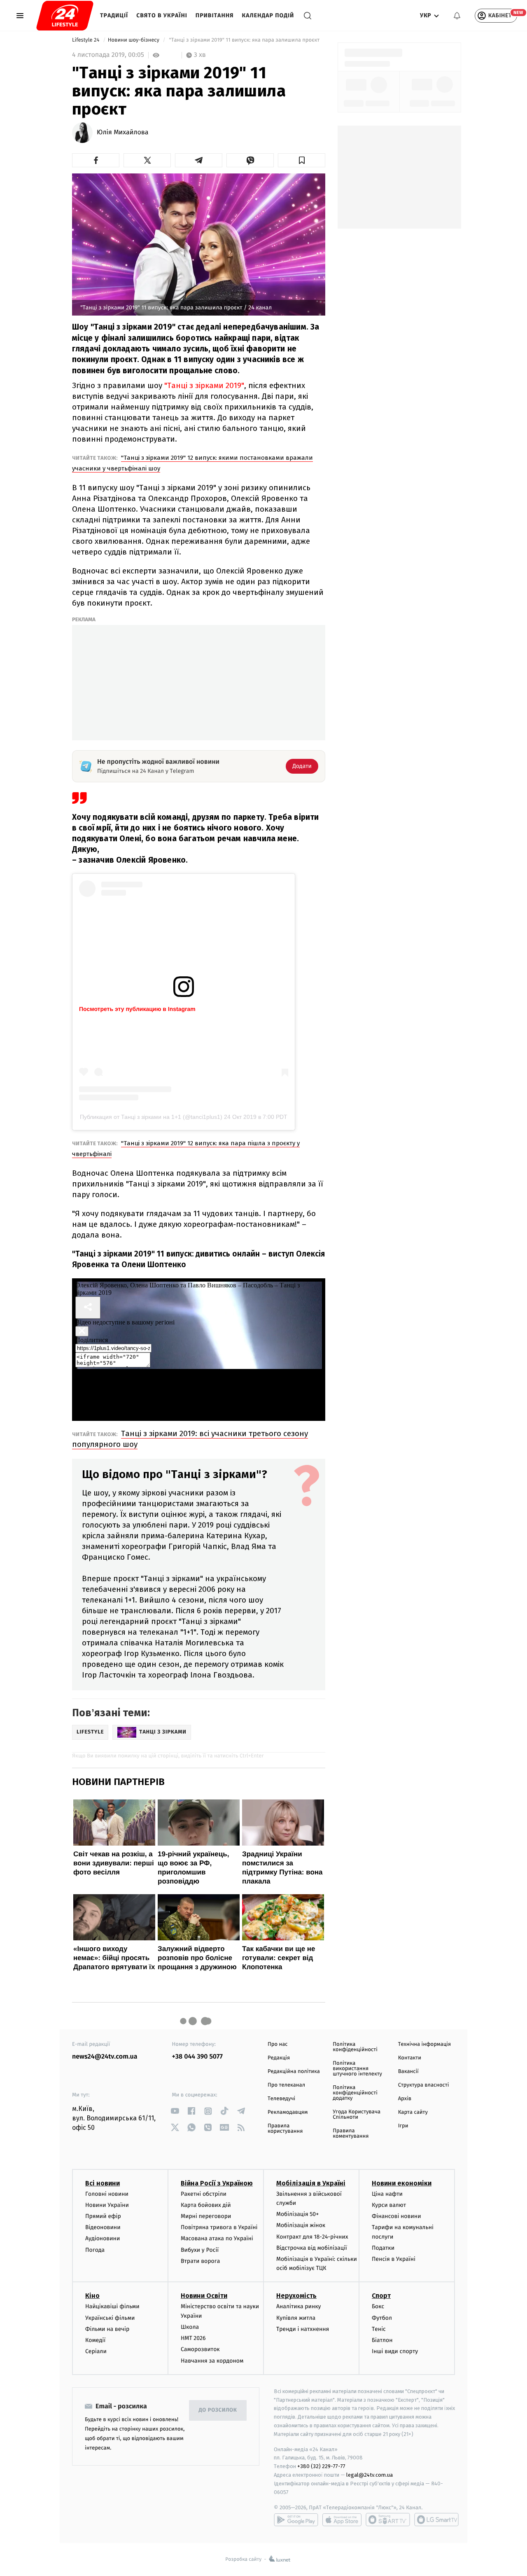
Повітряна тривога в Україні (219, 2227)
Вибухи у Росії (200, 2250)
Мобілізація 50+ (297, 2214)
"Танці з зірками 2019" (204, 385)
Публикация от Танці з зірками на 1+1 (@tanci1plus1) (151, 1117)
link (175, 2111)
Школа (190, 2327)
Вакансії (408, 2072)
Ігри (403, 2126)
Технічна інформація (424, 2044)
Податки (383, 2248)
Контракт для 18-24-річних (312, 2237)
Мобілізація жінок (301, 2225)
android (296, 2520)
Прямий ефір (103, 2216)
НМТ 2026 (193, 2338)
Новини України (107, 2205)
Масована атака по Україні (217, 2238)
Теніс (379, 2329)
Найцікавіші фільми (112, 2306)
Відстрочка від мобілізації (312, 2248)
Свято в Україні (162, 15)
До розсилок (218, 2410)
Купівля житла (296, 2318)
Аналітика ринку (298, 2306)
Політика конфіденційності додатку (355, 2093)
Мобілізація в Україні (311, 2183)
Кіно (92, 2296)
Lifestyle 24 (86, 40)
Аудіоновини (103, 2238)
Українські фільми (110, 2318)
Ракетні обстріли (204, 2194)
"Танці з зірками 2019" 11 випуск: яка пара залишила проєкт (244, 40)
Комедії (95, 2340)
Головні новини (107, 2194)
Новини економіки (402, 2183)
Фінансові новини (396, 2216)
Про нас (278, 2044)
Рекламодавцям (288, 2112)
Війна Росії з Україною (217, 2183)
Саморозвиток (200, 2349)
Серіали (96, 2351)
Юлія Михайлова (123, 133)
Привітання (215, 15)
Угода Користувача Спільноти (357, 2115)
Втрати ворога (200, 2261)
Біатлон (382, 2340)
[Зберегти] (302, 160)
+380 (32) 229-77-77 (321, 2466)
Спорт (381, 2296)
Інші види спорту (395, 2351)
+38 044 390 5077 (197, 2057)
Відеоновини (103, 2227)
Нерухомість (296, 2296)
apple (342, 2520)
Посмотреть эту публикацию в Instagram (137, 1009)
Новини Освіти (204, 2296)
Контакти (410, 2058)
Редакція (279, 2058)
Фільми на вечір (107, 2329)
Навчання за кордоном (212, 2361)
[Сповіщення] (457, 16)
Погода (95, 2250)
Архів (405, 2099)
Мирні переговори (206, 2216)
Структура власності (424, 2085)
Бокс (378, 2306)
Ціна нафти (387, 2194)
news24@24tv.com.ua (105, 2057)
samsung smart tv (436, 2520)
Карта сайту (413, 2112)
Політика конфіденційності (355, 2047)
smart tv (388, 2520)
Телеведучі (281, 2099)
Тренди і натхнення (303, 2329)
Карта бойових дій (206, 2205)
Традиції (114, 15)
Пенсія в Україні (394, 2259)
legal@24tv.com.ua (370, 2475)
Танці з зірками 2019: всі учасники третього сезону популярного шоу (190, 1439)
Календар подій (268, 15)
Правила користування (285, 2129)
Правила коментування (351, 2134)
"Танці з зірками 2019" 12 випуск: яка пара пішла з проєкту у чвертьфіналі (186, 1149)
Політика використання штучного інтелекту (357, 2069)
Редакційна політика (294, 2072)
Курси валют (389, 2205)
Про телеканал (286, 2085)
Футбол (382, 2318)
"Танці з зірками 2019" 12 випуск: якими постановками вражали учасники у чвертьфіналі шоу (192, 463)
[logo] (65, 16)
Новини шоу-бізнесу (134, 40)
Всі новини (103, 2183)
